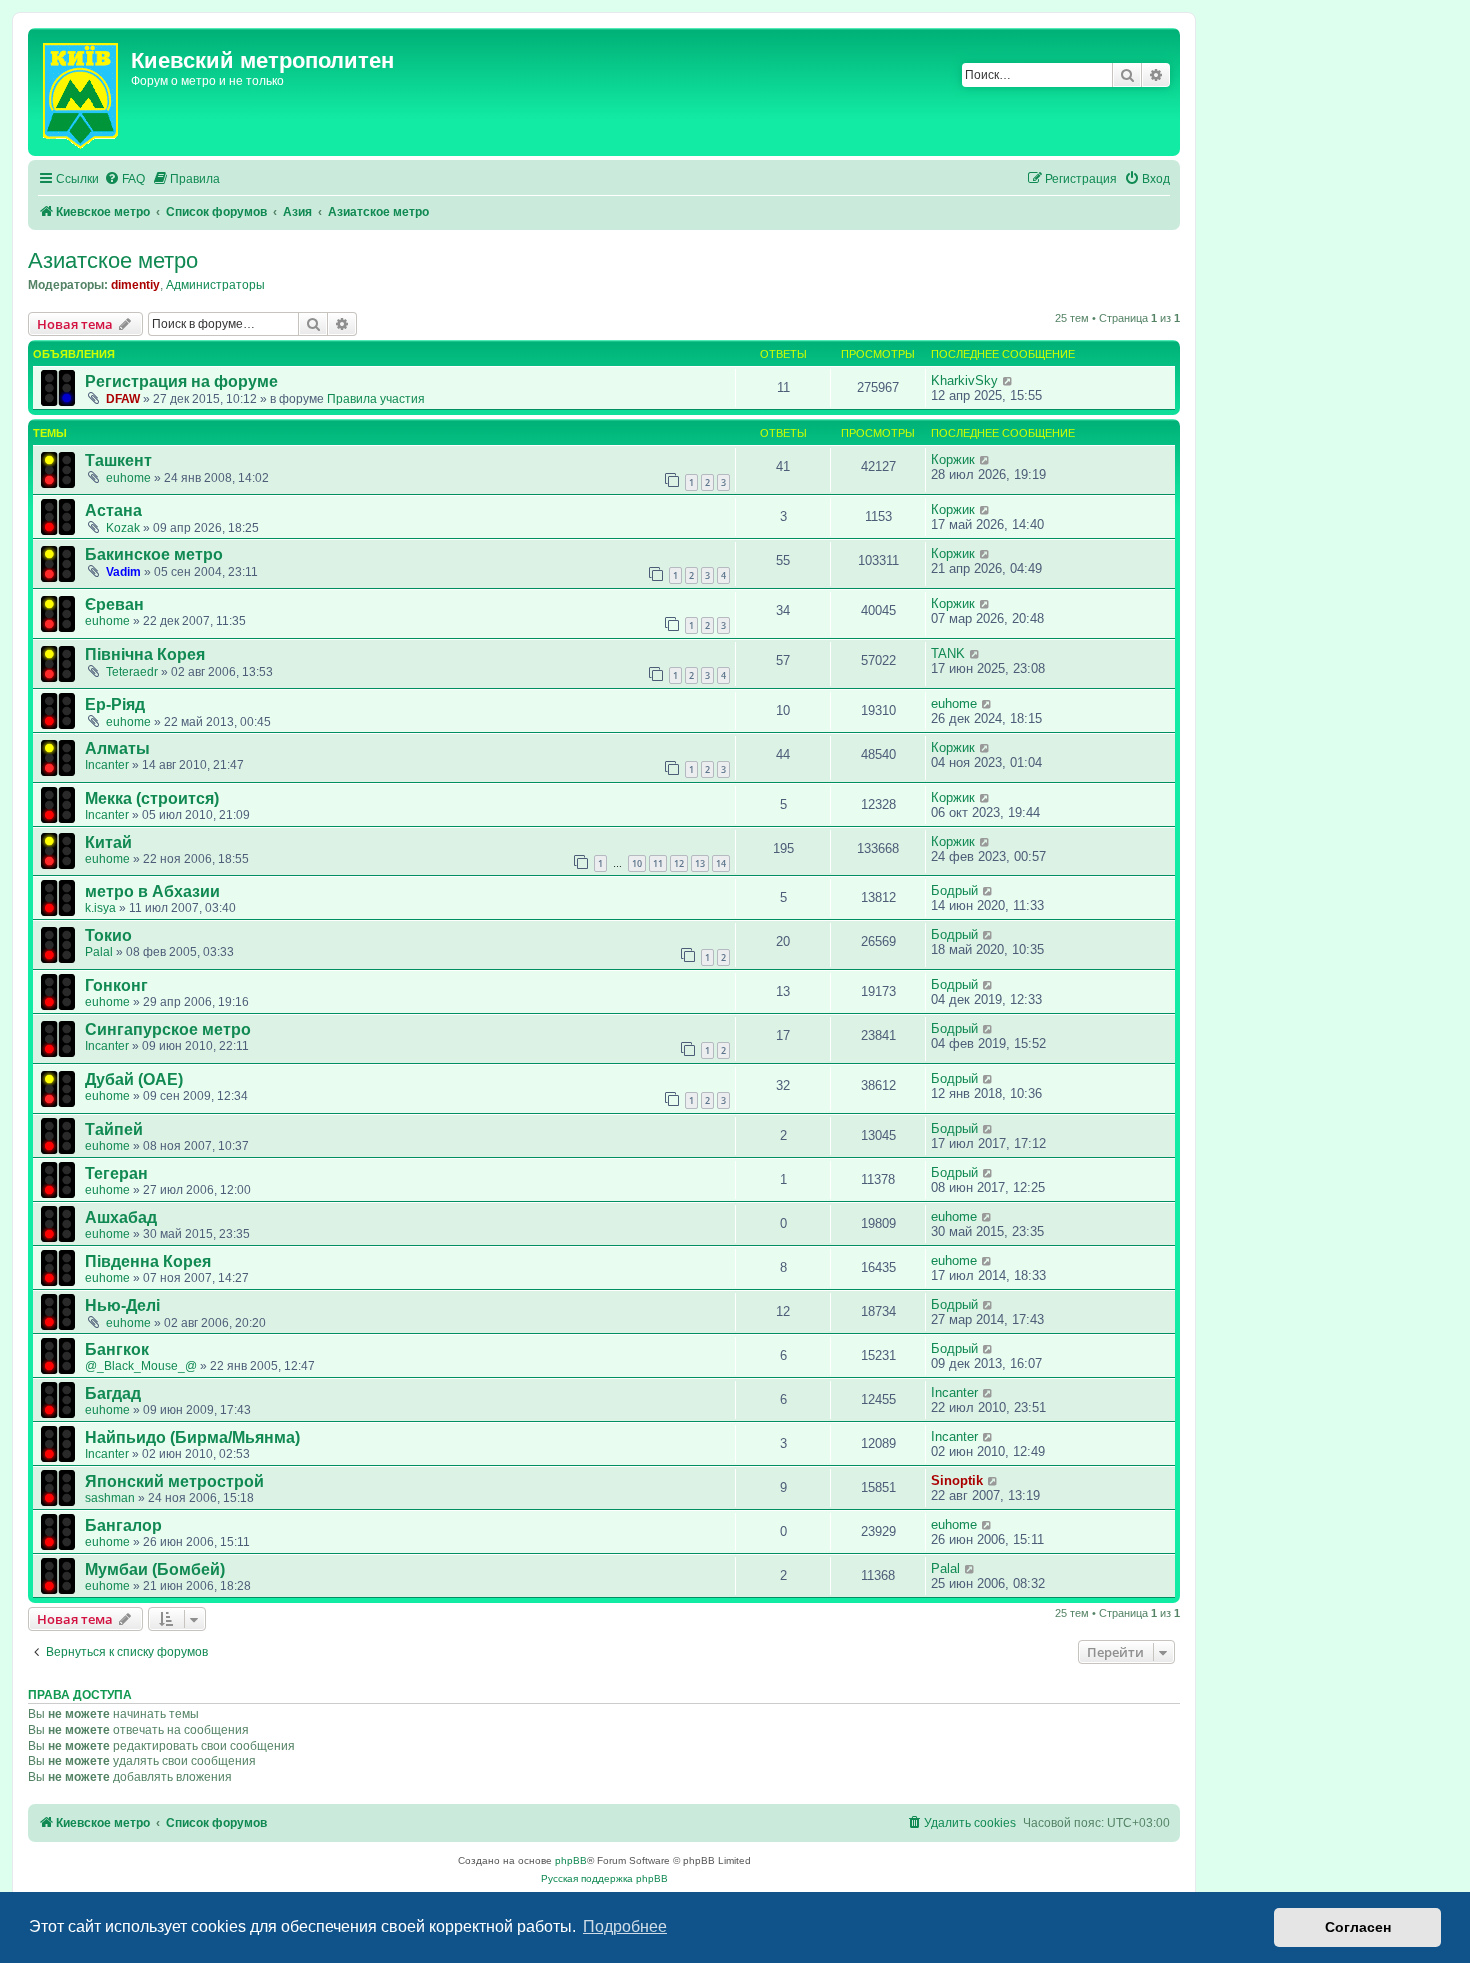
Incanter (107, 765)
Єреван (114, 604)
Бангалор (123, 1525)
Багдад (113, 1393)
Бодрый (954, 890)
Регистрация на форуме (181, 381)
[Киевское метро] (82, 92)
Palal (99, 952)
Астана (113, 510)
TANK (948, 653)
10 (637, 863)
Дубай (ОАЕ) (134, 1079)
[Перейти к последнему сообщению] (1008, 380)
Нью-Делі (122, 1305)
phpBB (571, 1860)
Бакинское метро (154, 554)
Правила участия (376, 399)
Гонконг (116, 985)
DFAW (123, 399)
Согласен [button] (1358, 1927)
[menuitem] (124, 179)
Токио (108, 935)
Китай (108, 842)
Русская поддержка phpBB (604, 1878)
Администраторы (215, 285)
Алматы (117, 748)
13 (700, 863)
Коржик (953, 459)
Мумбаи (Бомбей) (155, 1569)
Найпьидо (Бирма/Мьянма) (192, 1437)
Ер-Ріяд (115, 704)
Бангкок (117, 1349)
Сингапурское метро (168, 1029)
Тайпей (114, 1129)
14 (721, 863)
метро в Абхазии (152, 891)
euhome (128, 478)
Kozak (123, 528)
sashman (110, 1498)
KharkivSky (964, 380)
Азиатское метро (113, 260)
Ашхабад (121, 1217)
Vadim (123, 572)
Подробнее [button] (625, 1926)
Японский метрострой (174, 1481)
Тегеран (116, 1173)
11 (658, 863)
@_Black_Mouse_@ (141, 1366)
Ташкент (118, 460)
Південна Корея (148, 1261)
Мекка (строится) (152, 798)
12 (679, 863)
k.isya (100, 908)
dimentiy (135, 285)
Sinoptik (957, 1480)
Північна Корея (145, 654)
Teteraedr (132, 672)
